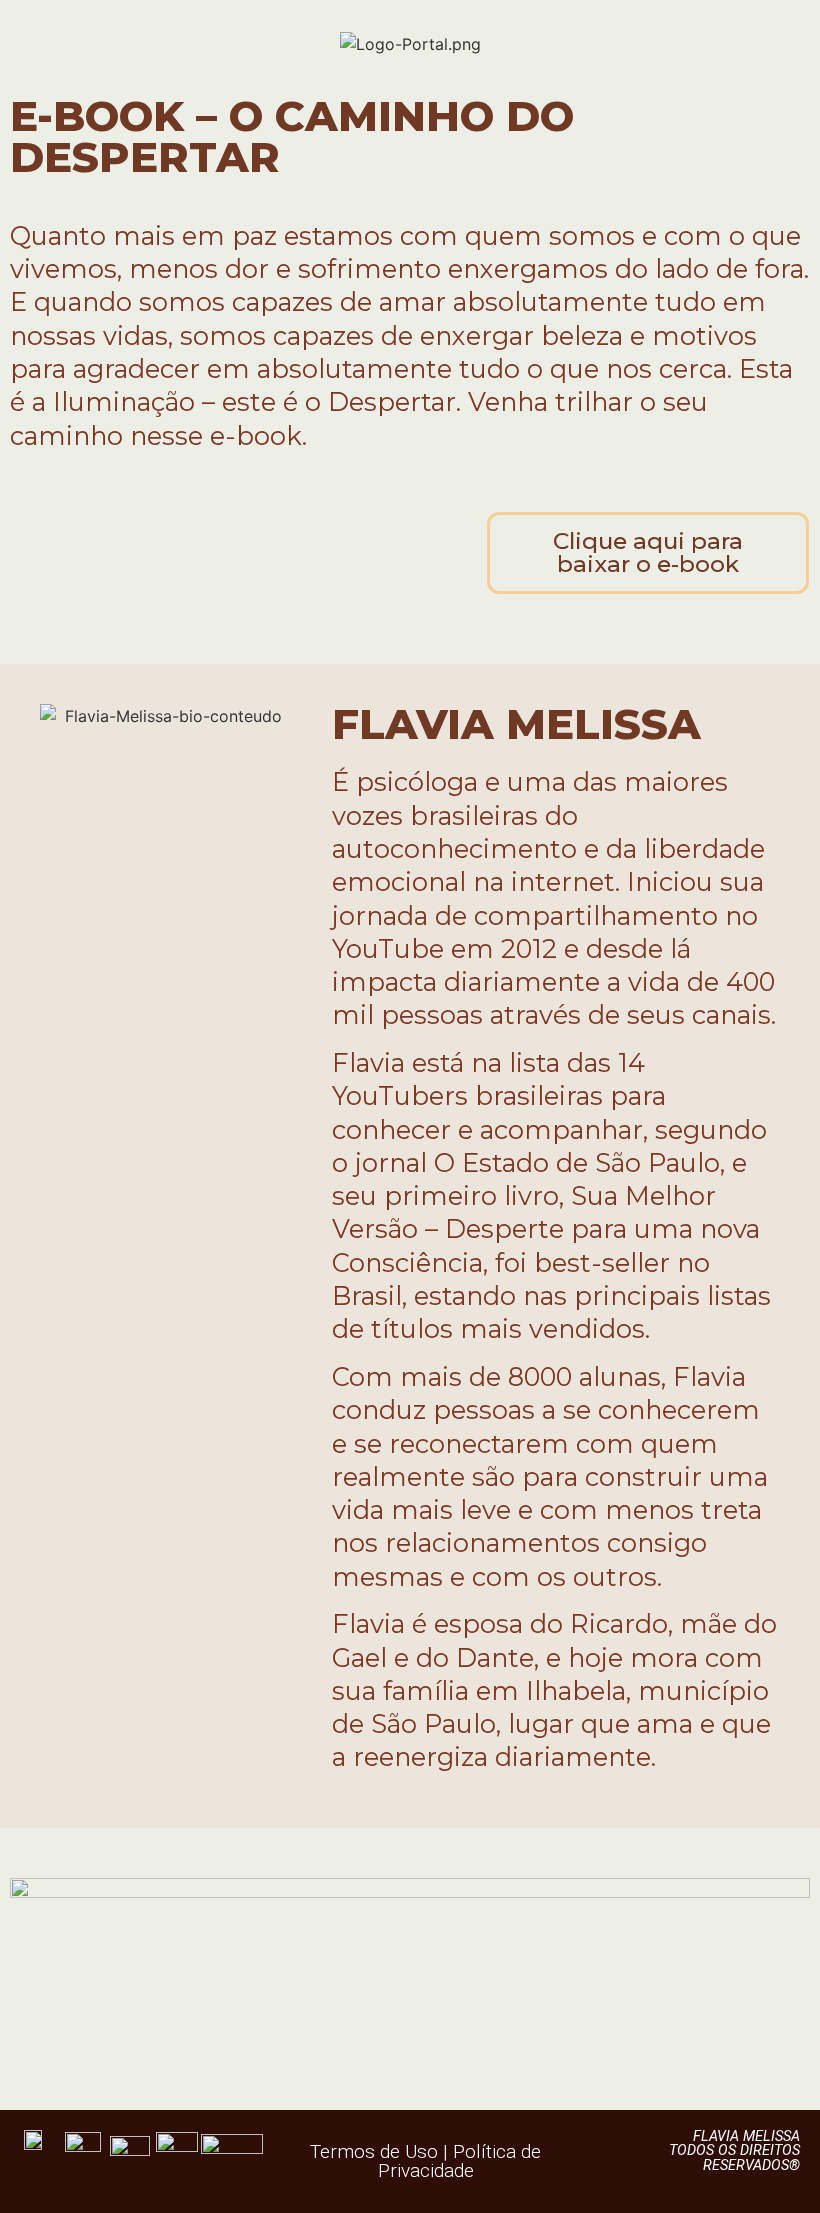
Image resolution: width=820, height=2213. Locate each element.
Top (772, 2165)
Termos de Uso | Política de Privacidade (425, 2161)
